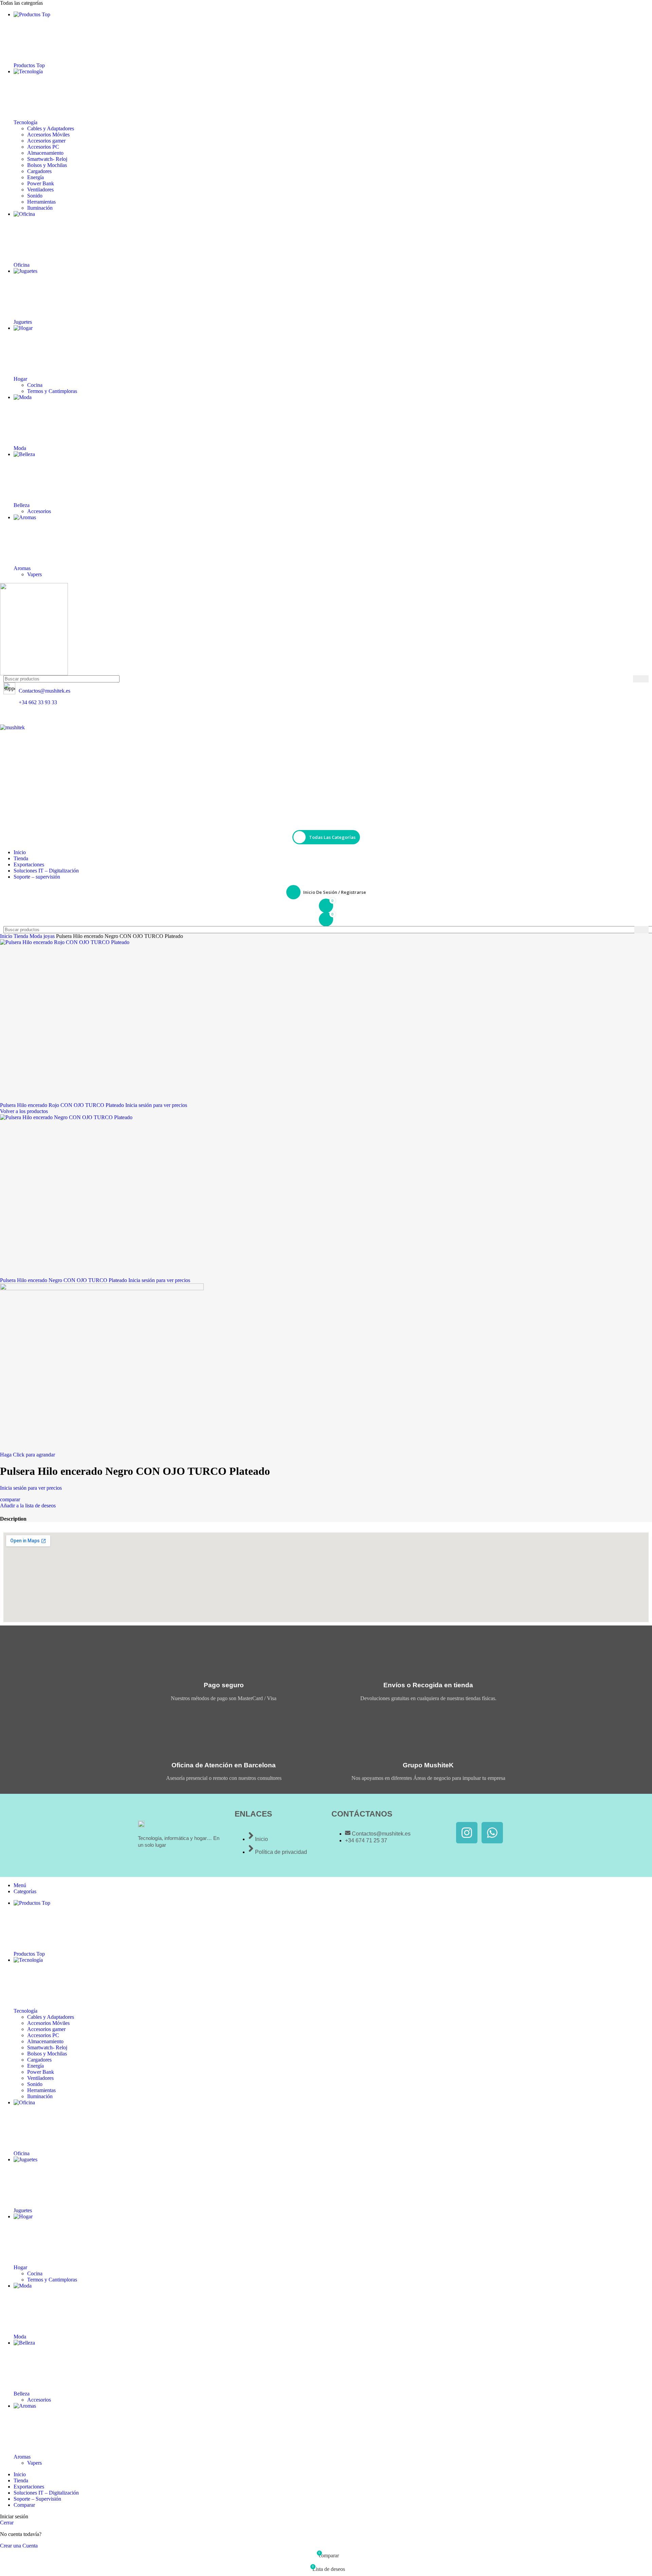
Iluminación (40, 208)
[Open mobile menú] (326, 718)
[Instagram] (467, 1833)
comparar (24, 2505)
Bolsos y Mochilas (47, 165)
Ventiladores (40, 190)
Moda (37, 936)
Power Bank (41, 183)
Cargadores (39, 171)
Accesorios (39, 511)
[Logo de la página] (326, 629)
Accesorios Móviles (48, 135)
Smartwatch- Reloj (47, 159)
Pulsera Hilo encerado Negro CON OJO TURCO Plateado (64, 1280)
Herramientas (41, 202)
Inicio (7, 936)
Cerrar (7, 2523)
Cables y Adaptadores (51, 128)
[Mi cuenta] (326, 824)
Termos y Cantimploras (52, 391)
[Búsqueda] (641, 679)
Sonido (35, 196)
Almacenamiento (45, 153)
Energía (35, 177)
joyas (50, 936)
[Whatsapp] (492, 1833)
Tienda (22, 936)
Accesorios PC (43, 147)
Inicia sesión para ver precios (156, 1105)
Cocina (35, 385)
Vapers (34, 574)
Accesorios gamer (46, 141)
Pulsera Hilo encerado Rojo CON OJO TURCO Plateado (63, 1105)
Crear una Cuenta (19, 2546)
